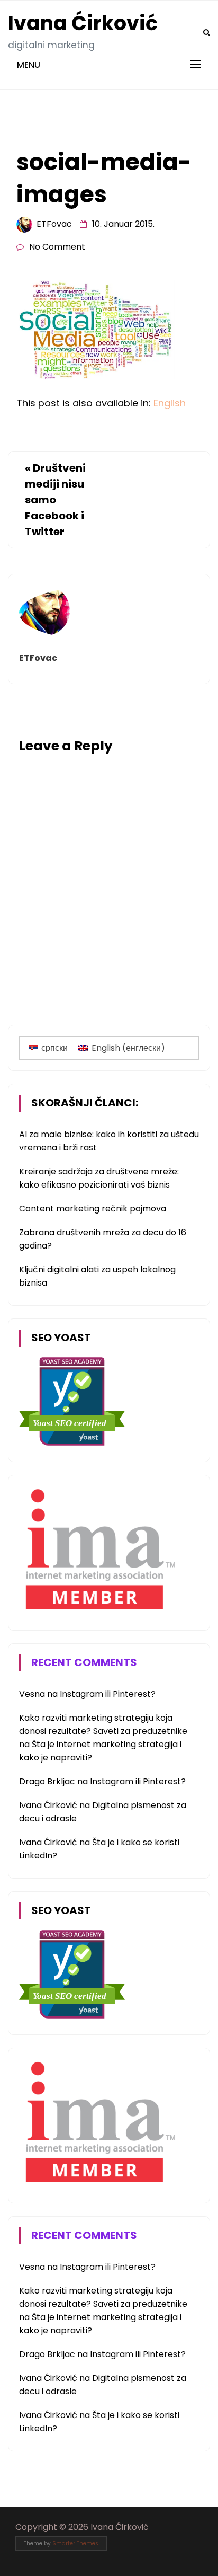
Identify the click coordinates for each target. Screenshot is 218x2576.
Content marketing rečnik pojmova (93, 1209)
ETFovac (54, 224)
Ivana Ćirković (83, 23)
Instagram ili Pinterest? (108, 1694)
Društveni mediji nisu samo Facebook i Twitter (55, 500)
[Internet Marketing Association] (98, 1611)
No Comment (57, 247)
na (39, 1694)
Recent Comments (84, 1662)
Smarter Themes (75, 2543)
